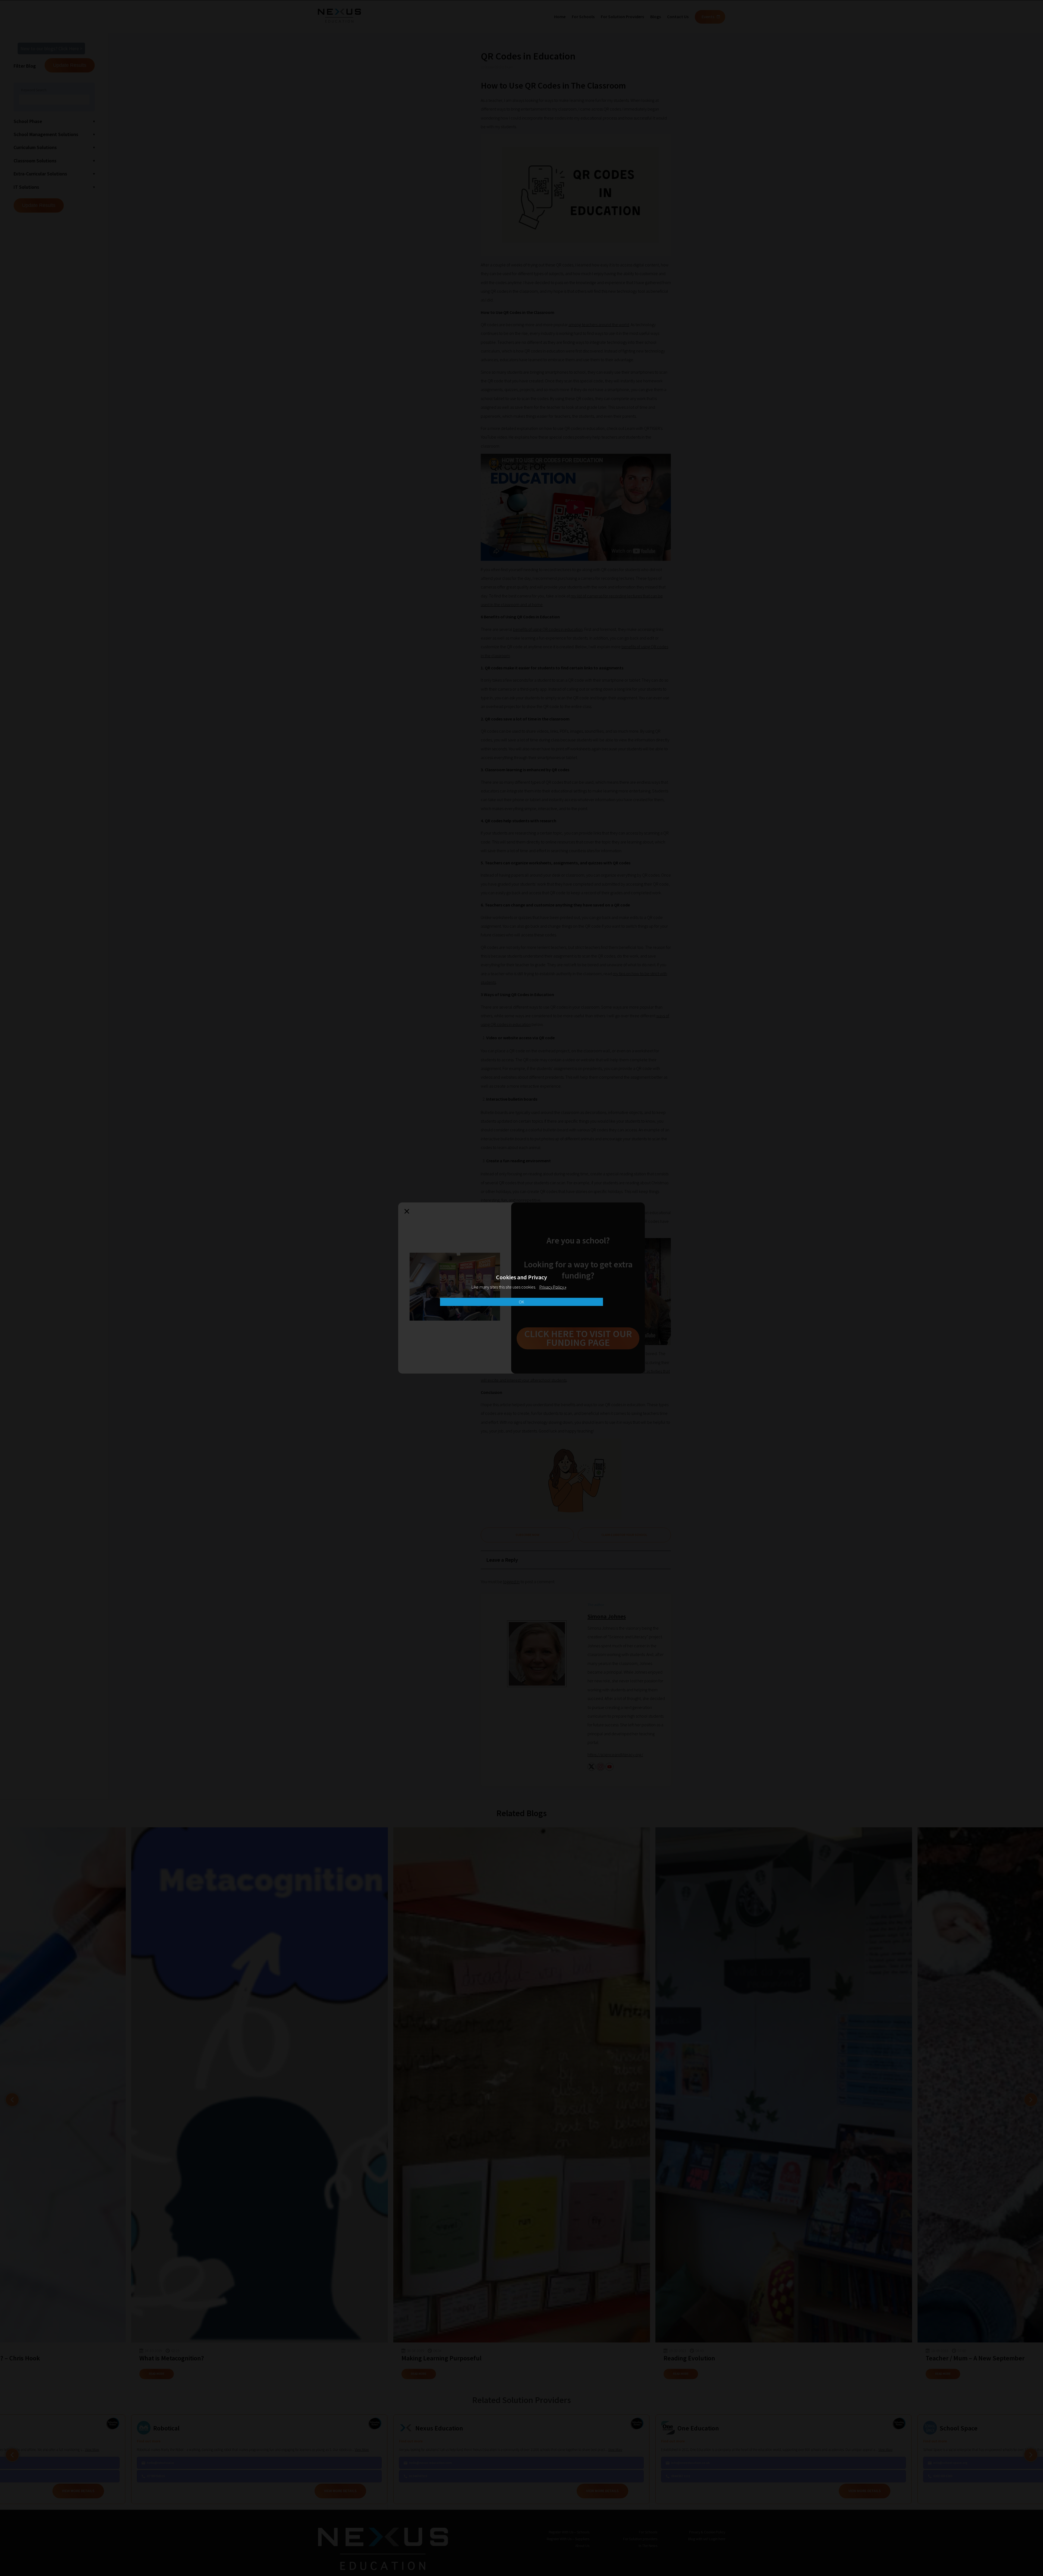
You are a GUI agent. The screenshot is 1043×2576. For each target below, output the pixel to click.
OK (521, 1302)
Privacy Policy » (553, 1287)
